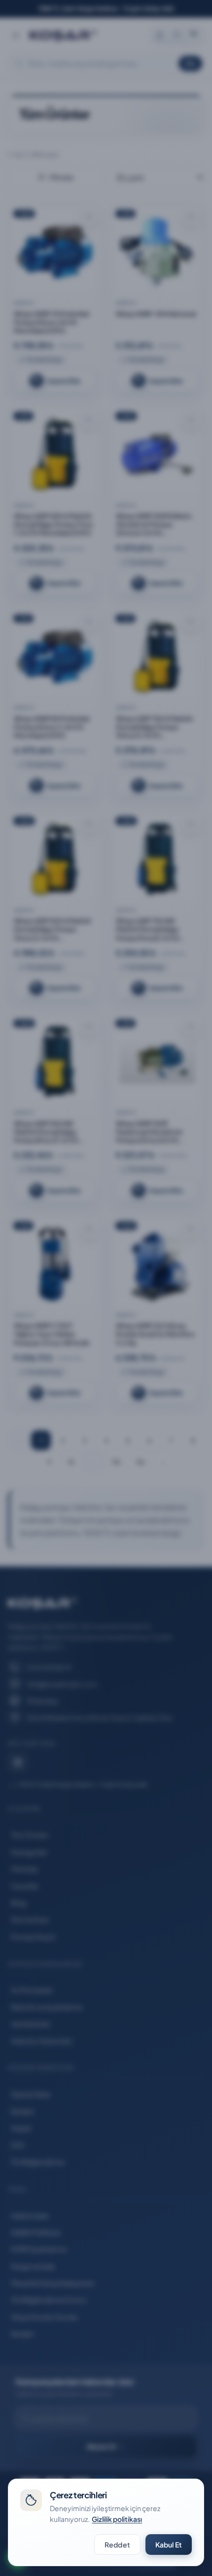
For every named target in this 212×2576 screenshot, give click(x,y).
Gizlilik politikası (117, 2519)
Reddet (117, 2545)
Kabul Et (169, 2545)
